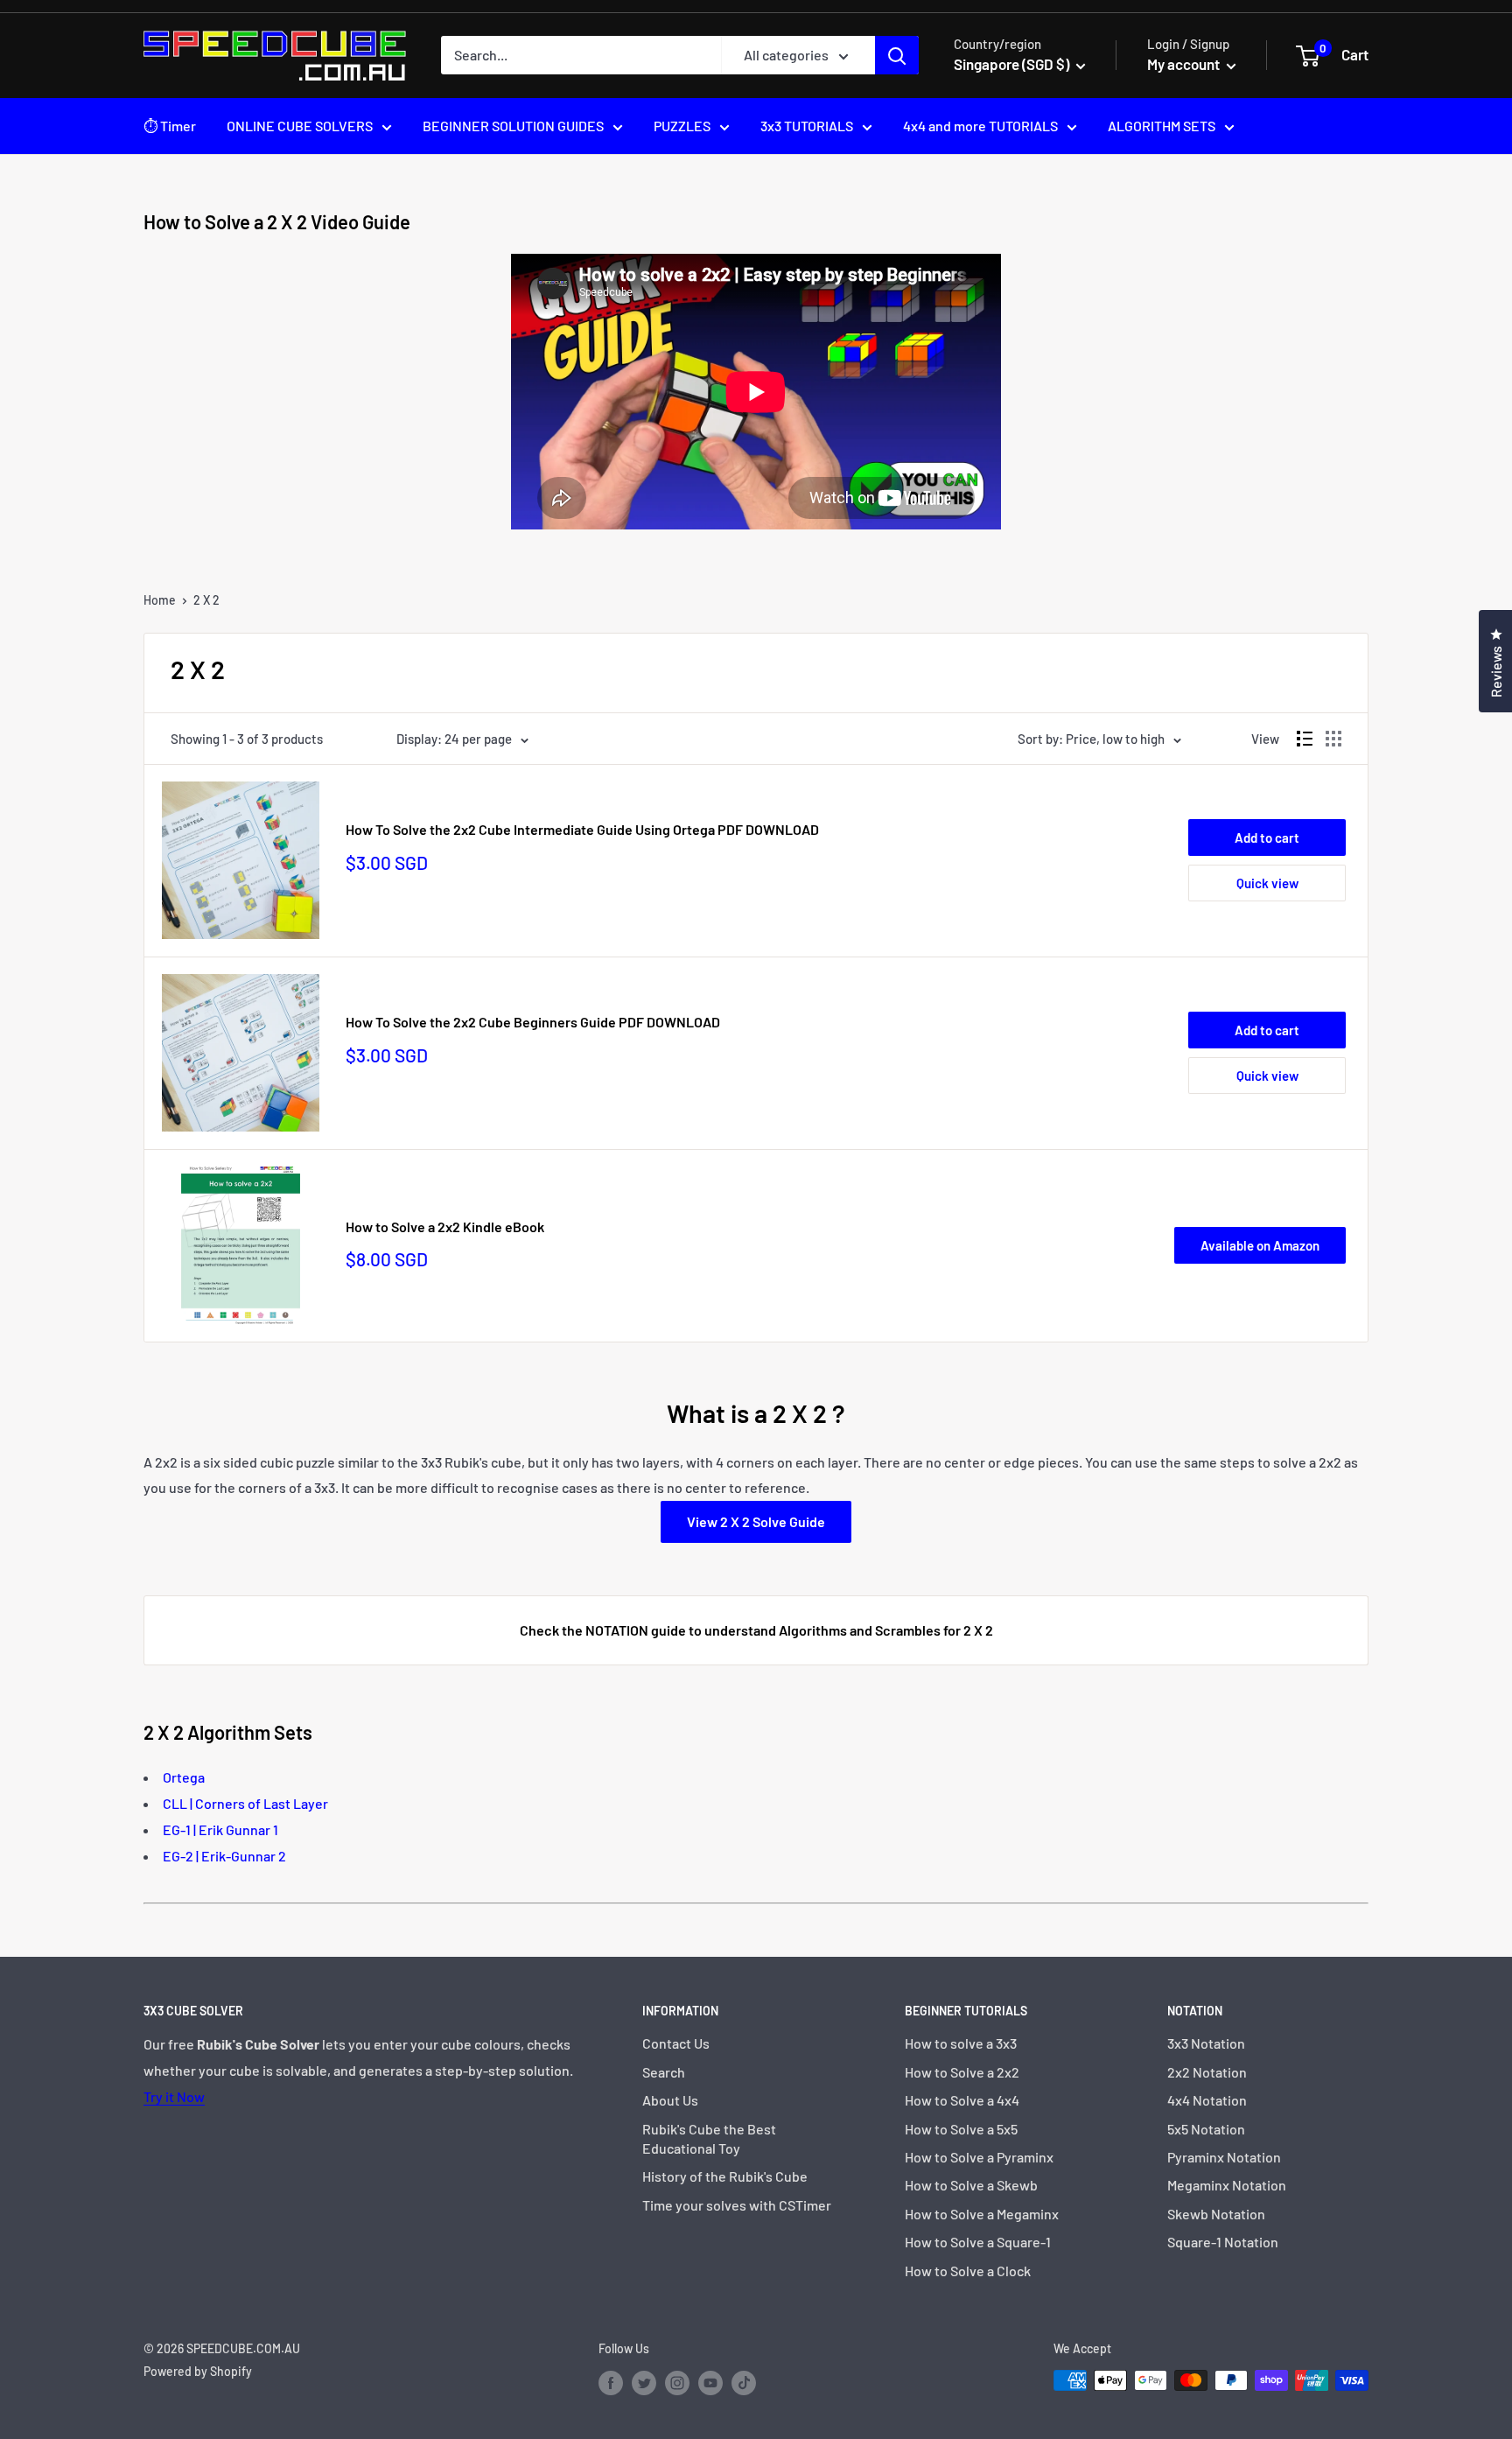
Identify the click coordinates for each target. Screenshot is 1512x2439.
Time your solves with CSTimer (737, 2205)
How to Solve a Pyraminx (979, 2157)
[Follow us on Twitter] (644, 2382)
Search (664, 2072)
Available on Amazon (1260, 1245)
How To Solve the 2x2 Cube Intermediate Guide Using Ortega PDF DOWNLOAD (582, 829)
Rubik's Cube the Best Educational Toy (709, 2138)
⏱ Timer (170, 126)
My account (1185, 64)
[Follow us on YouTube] (710, 2382)
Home (160, 600)
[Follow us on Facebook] (611, 2382)
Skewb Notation (1216, 2214)
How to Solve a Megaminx (982, 2214)
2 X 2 (206, 600)
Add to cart (1267, 838)
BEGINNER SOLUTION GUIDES (513, 126)
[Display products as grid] (1333, 739)
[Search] (897, 55)
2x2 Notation (1207, 2072)
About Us (670, 2100)
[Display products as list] (1305, 739)
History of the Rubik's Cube (725, 2176)
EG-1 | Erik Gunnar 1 (220, 1829)
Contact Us (676, 2043)
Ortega (184, 1777)
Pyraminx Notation (1224, 2157)
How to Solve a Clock (968, 2271)
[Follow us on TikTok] (744, 2382)
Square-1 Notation (1223, 2242)
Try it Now (174, 2096)
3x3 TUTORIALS (807, 126)
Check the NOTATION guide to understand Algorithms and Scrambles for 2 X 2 (756, 1630)
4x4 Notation (1207, 2100)
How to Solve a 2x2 (962, 2072)
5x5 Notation (1206, 2129)
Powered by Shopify (198, 2371)
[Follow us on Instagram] (677, 2382)
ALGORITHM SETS (1162, 126)
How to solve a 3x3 (961, 2043)
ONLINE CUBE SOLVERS (300, 126)
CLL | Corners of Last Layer (245, 1803)
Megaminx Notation (1227, 2185)
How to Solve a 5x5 (961, 2129)
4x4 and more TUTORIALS (980, 126)
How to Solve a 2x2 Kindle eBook (445, 1227)
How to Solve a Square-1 (978, 2242)
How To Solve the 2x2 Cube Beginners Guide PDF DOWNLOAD (533, 1022)
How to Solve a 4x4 (962, 2100)
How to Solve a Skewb (971, 2185)
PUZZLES (682, 126)
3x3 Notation (1206, 2043)
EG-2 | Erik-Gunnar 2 (224, 1856)
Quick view (1267, 883)
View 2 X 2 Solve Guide (756, 1521)
